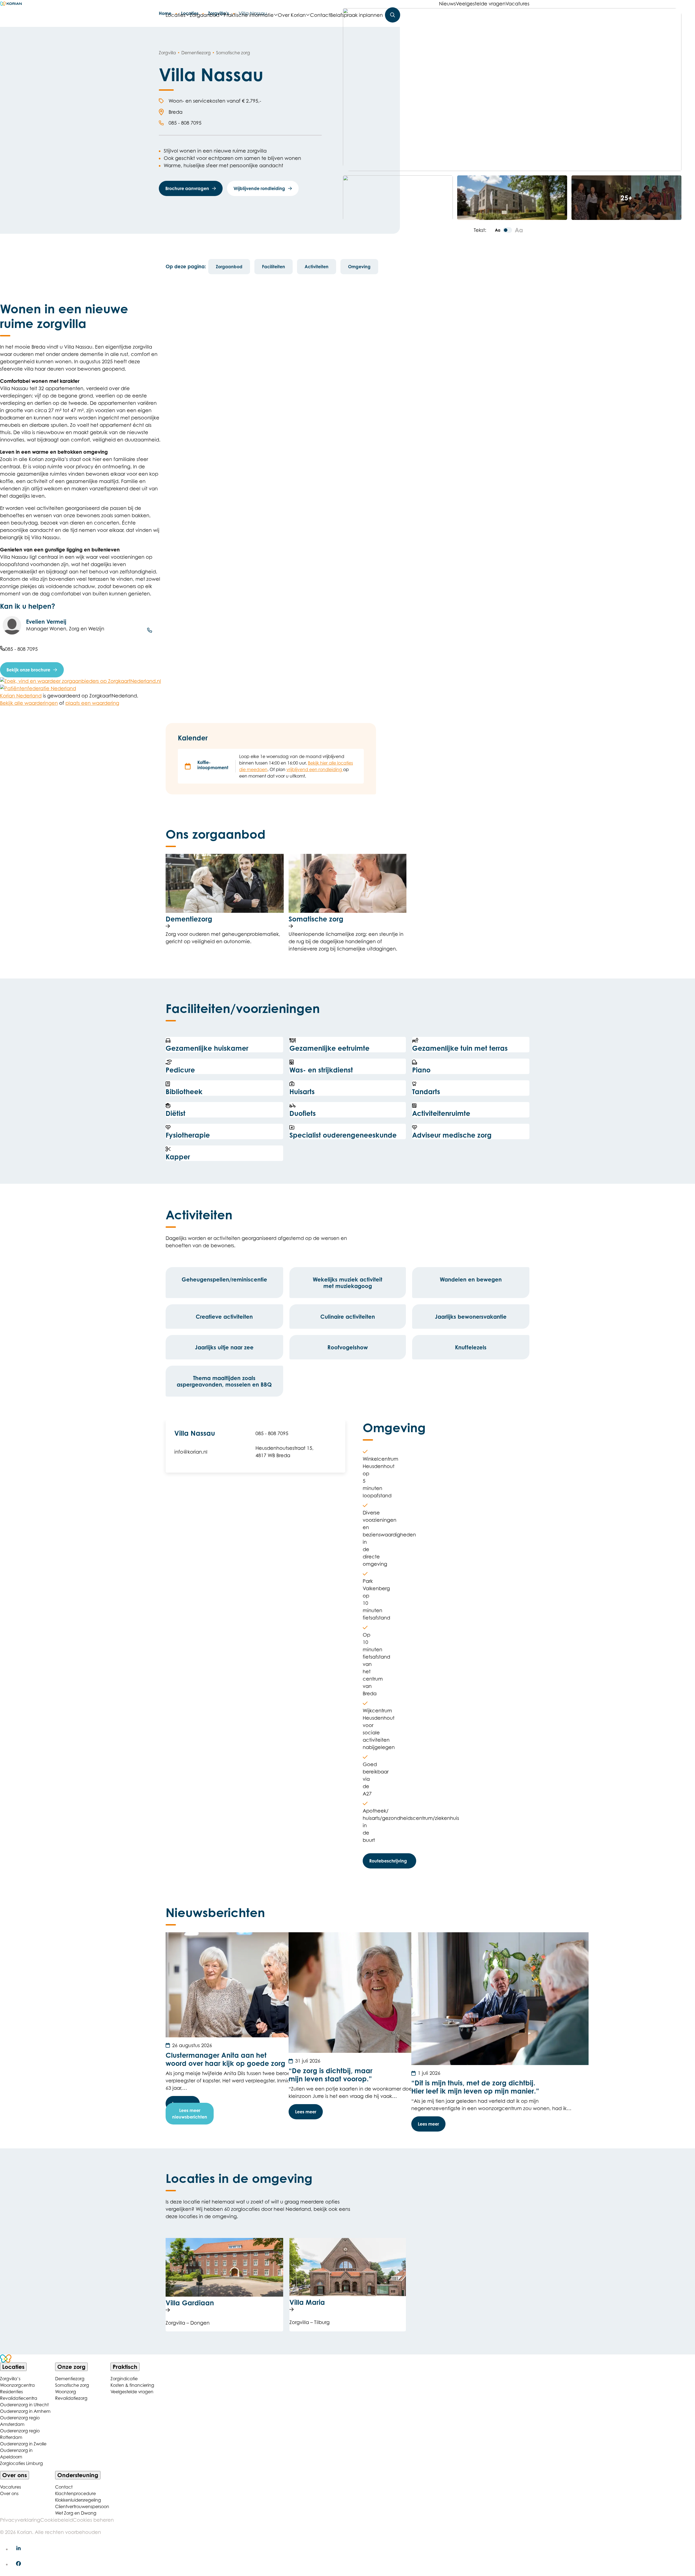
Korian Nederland (21, 696)
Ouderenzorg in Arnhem (25, 2411)
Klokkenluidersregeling (78, 2500)
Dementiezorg (70, 2379)
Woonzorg (66, 2392)
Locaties (177, 15)
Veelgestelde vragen (481, 4)
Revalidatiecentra (19, 2398)
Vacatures (517, 4)
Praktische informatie (249, 15)
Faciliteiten (274, 267)
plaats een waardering (92, 703)
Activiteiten (317, 267)
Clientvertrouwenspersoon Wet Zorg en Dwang (80, 2510)
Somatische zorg (72, 2385)
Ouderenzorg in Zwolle (23, 2444)
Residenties (11, 2392)
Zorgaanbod (205, 15)
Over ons (9, 2493)
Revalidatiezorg (71, 2398)
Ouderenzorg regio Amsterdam (20, 2421)
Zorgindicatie (124, 2379)
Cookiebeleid (56, 2520)
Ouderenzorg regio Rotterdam (20, 2434)
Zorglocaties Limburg (21, 2463)
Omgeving (359, 267)
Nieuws (447, 4)
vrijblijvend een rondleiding (315, 769)
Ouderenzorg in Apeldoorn (16, 2454)
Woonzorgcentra (17, 2385)
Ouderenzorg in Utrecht (24, 2405)
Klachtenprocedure (75, 2493)
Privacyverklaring (20, 2520)
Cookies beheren (93, 2520)
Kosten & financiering (132, 2385)
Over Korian (292, 15)
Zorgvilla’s (10, 2379)
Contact (320, 15)
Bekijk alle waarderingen (29, 703)
